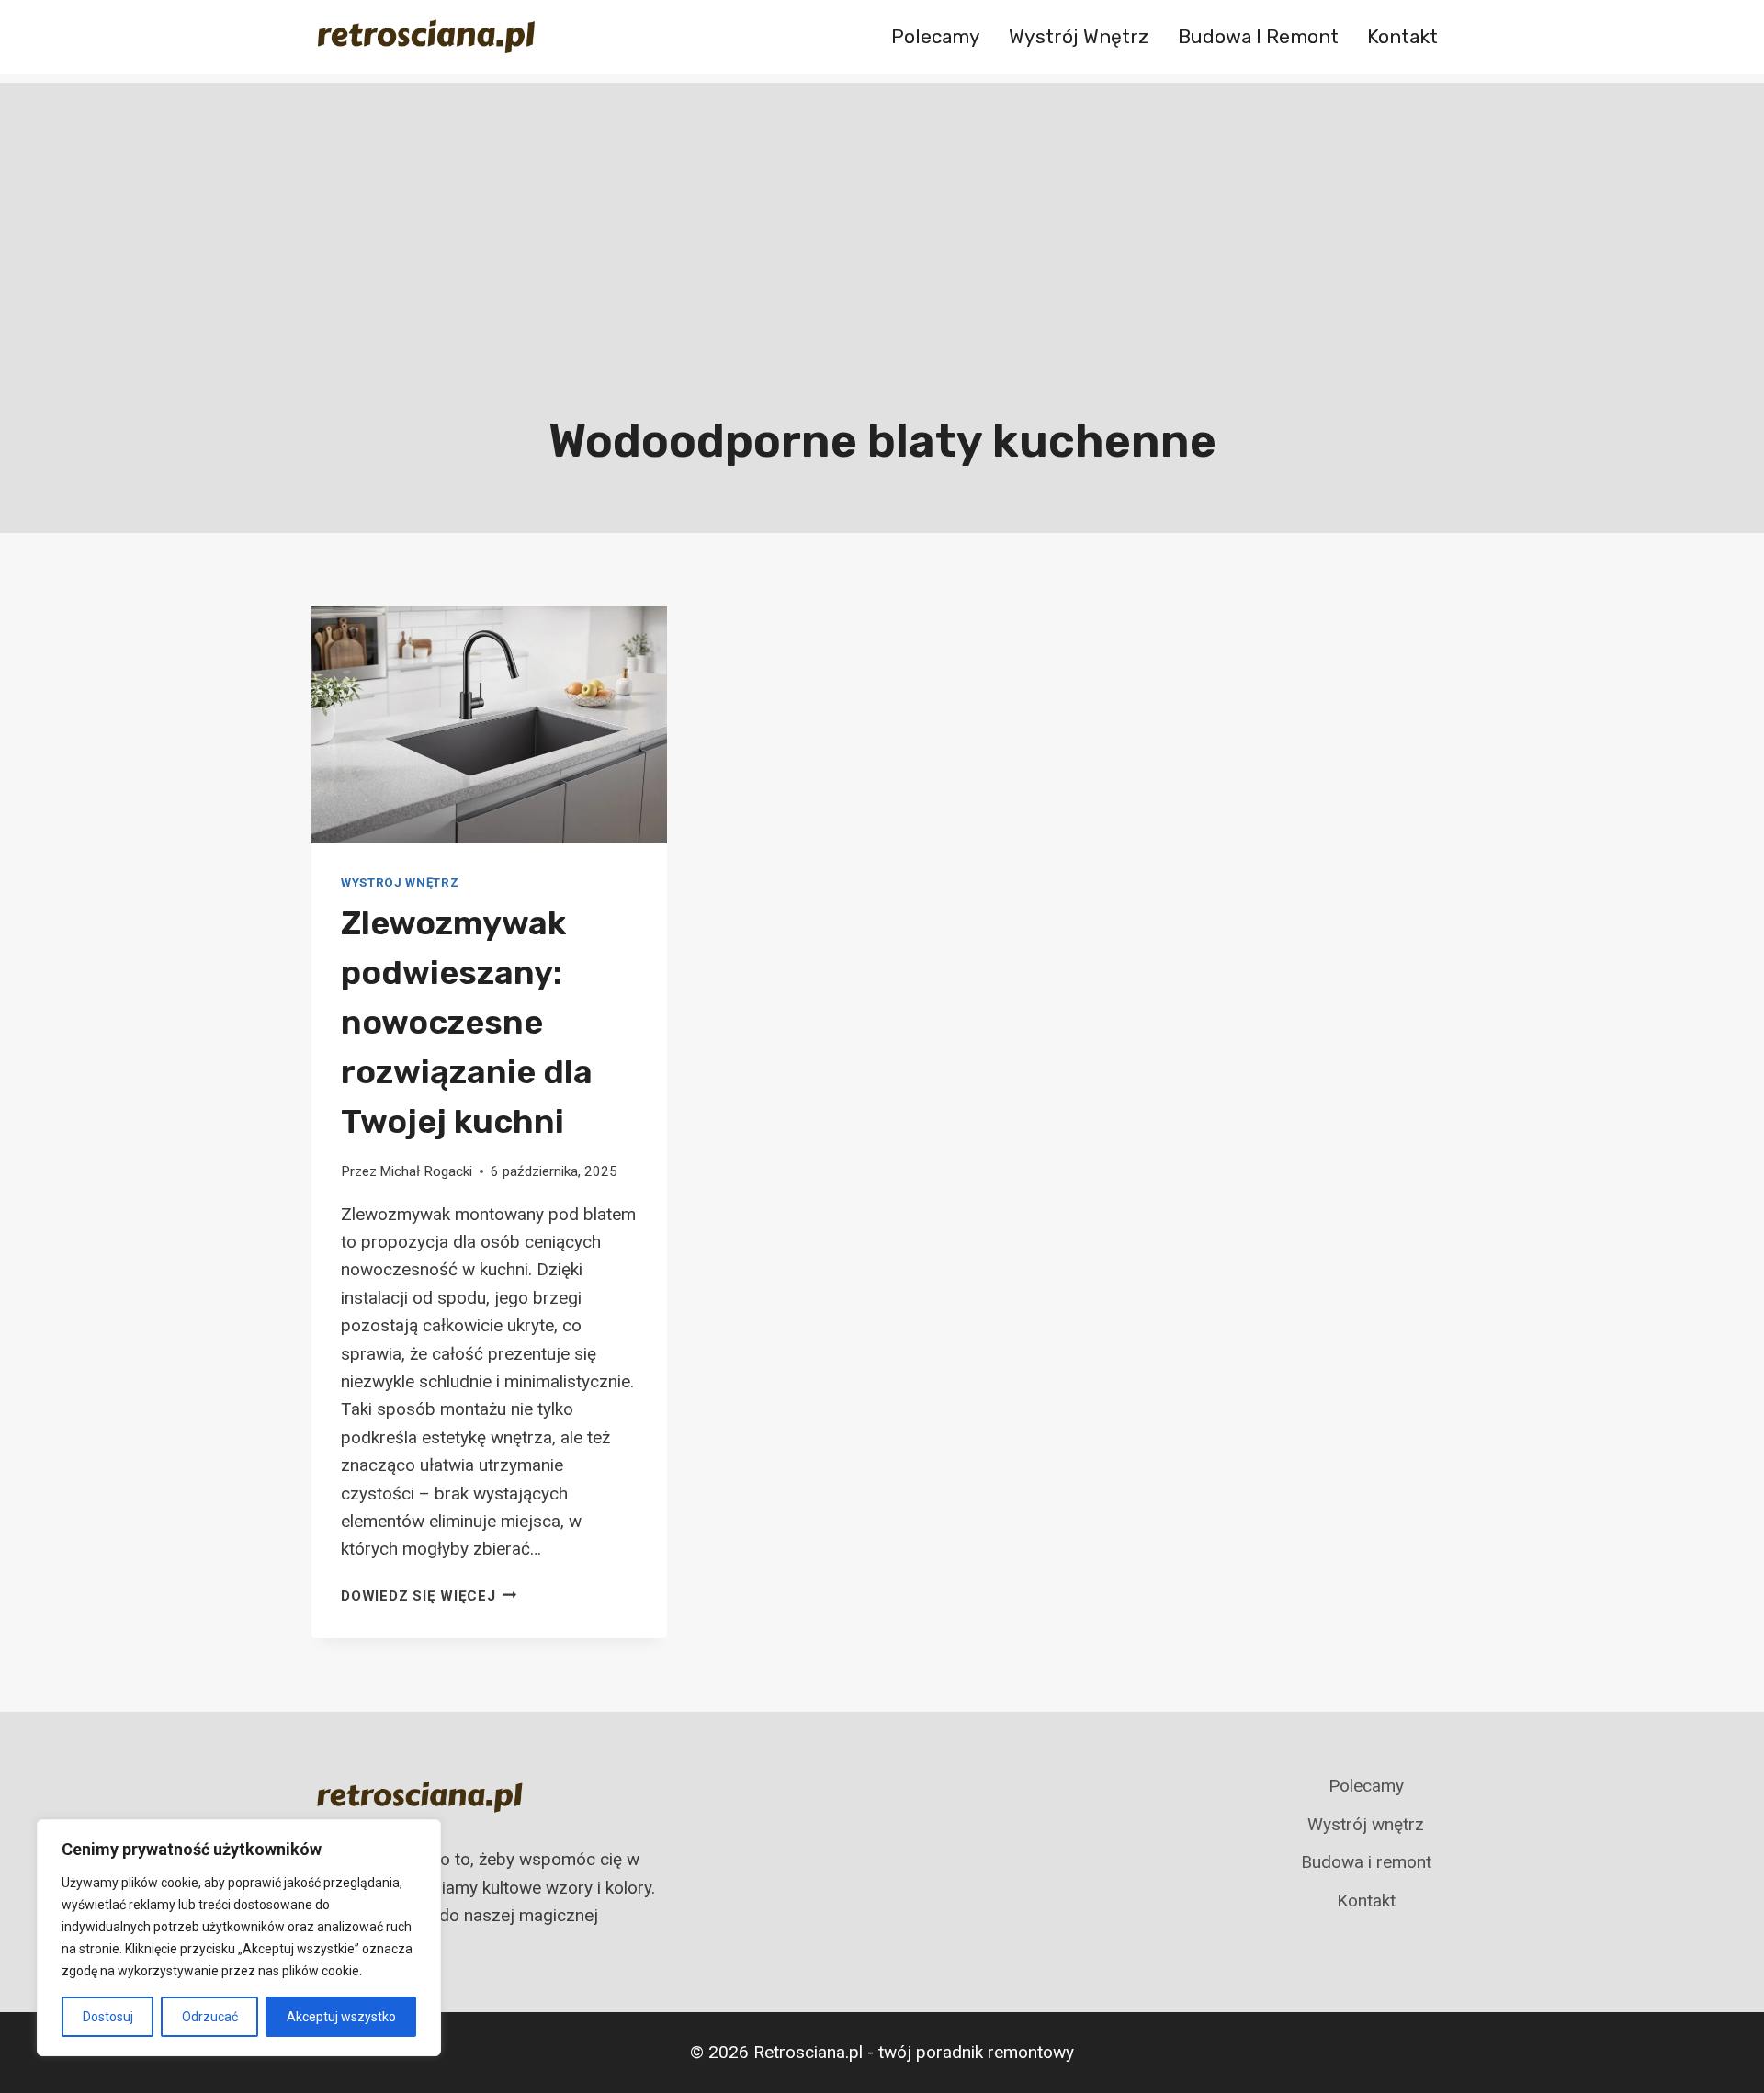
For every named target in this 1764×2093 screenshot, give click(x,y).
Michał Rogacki (426, 1171)
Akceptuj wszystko (341, 2017)
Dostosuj (108, 2017)
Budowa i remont (1258, 36)
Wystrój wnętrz (1079, 36)
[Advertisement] (882, 211)
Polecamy (936, 36)
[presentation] (489, 725)
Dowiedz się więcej (429, 1596)
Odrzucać (210, 2017)
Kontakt (1402, 36)
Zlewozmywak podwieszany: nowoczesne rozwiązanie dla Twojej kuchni (467, 1022)
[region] (239, 1938)
